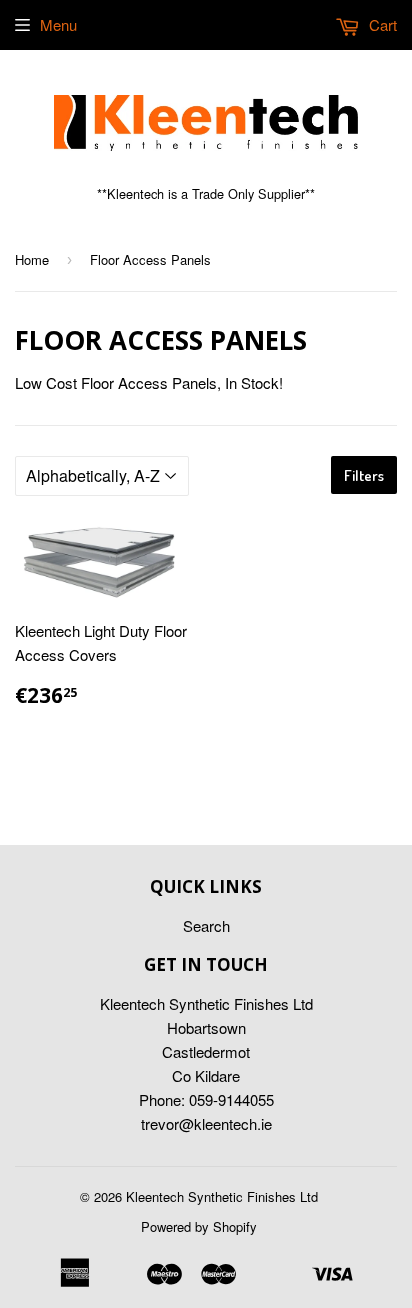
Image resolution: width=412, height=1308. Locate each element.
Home (32, 259)
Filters (364, 475)
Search (206, 925)
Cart (381, 24)
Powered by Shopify (199, 1226)
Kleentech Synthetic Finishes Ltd (222, 1196)
